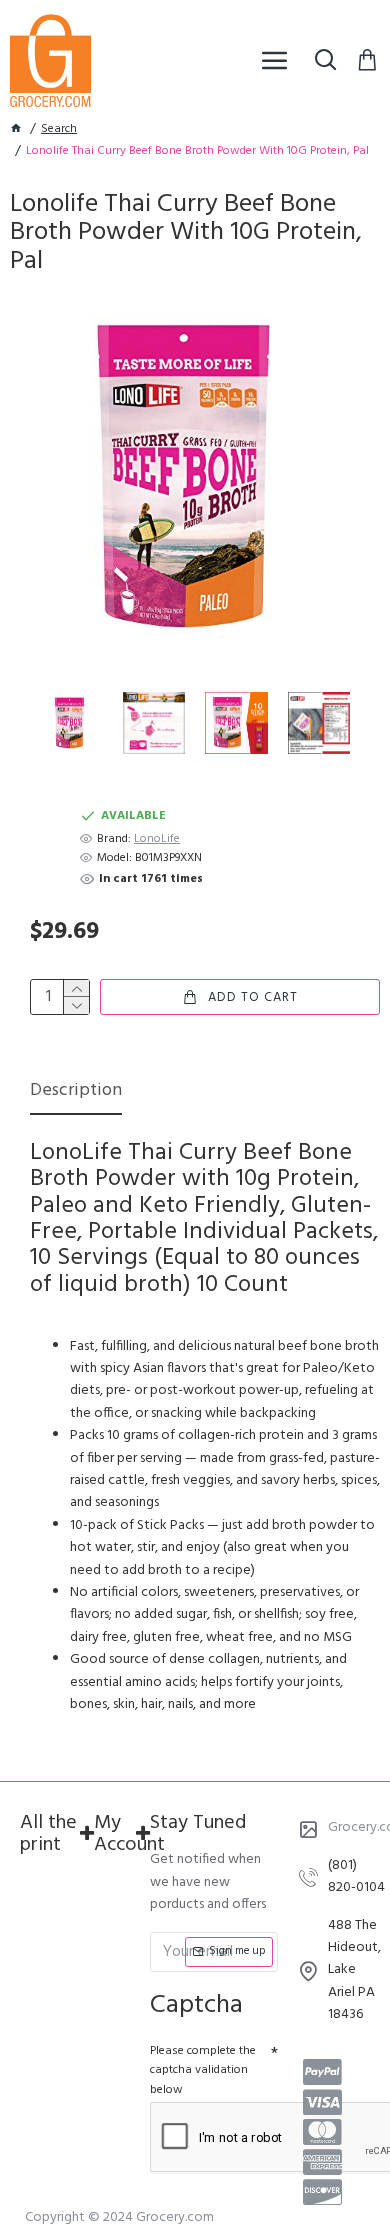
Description (76, 1092)
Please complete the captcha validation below (203, 2070)
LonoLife (157, 839)
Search (59, 129)
